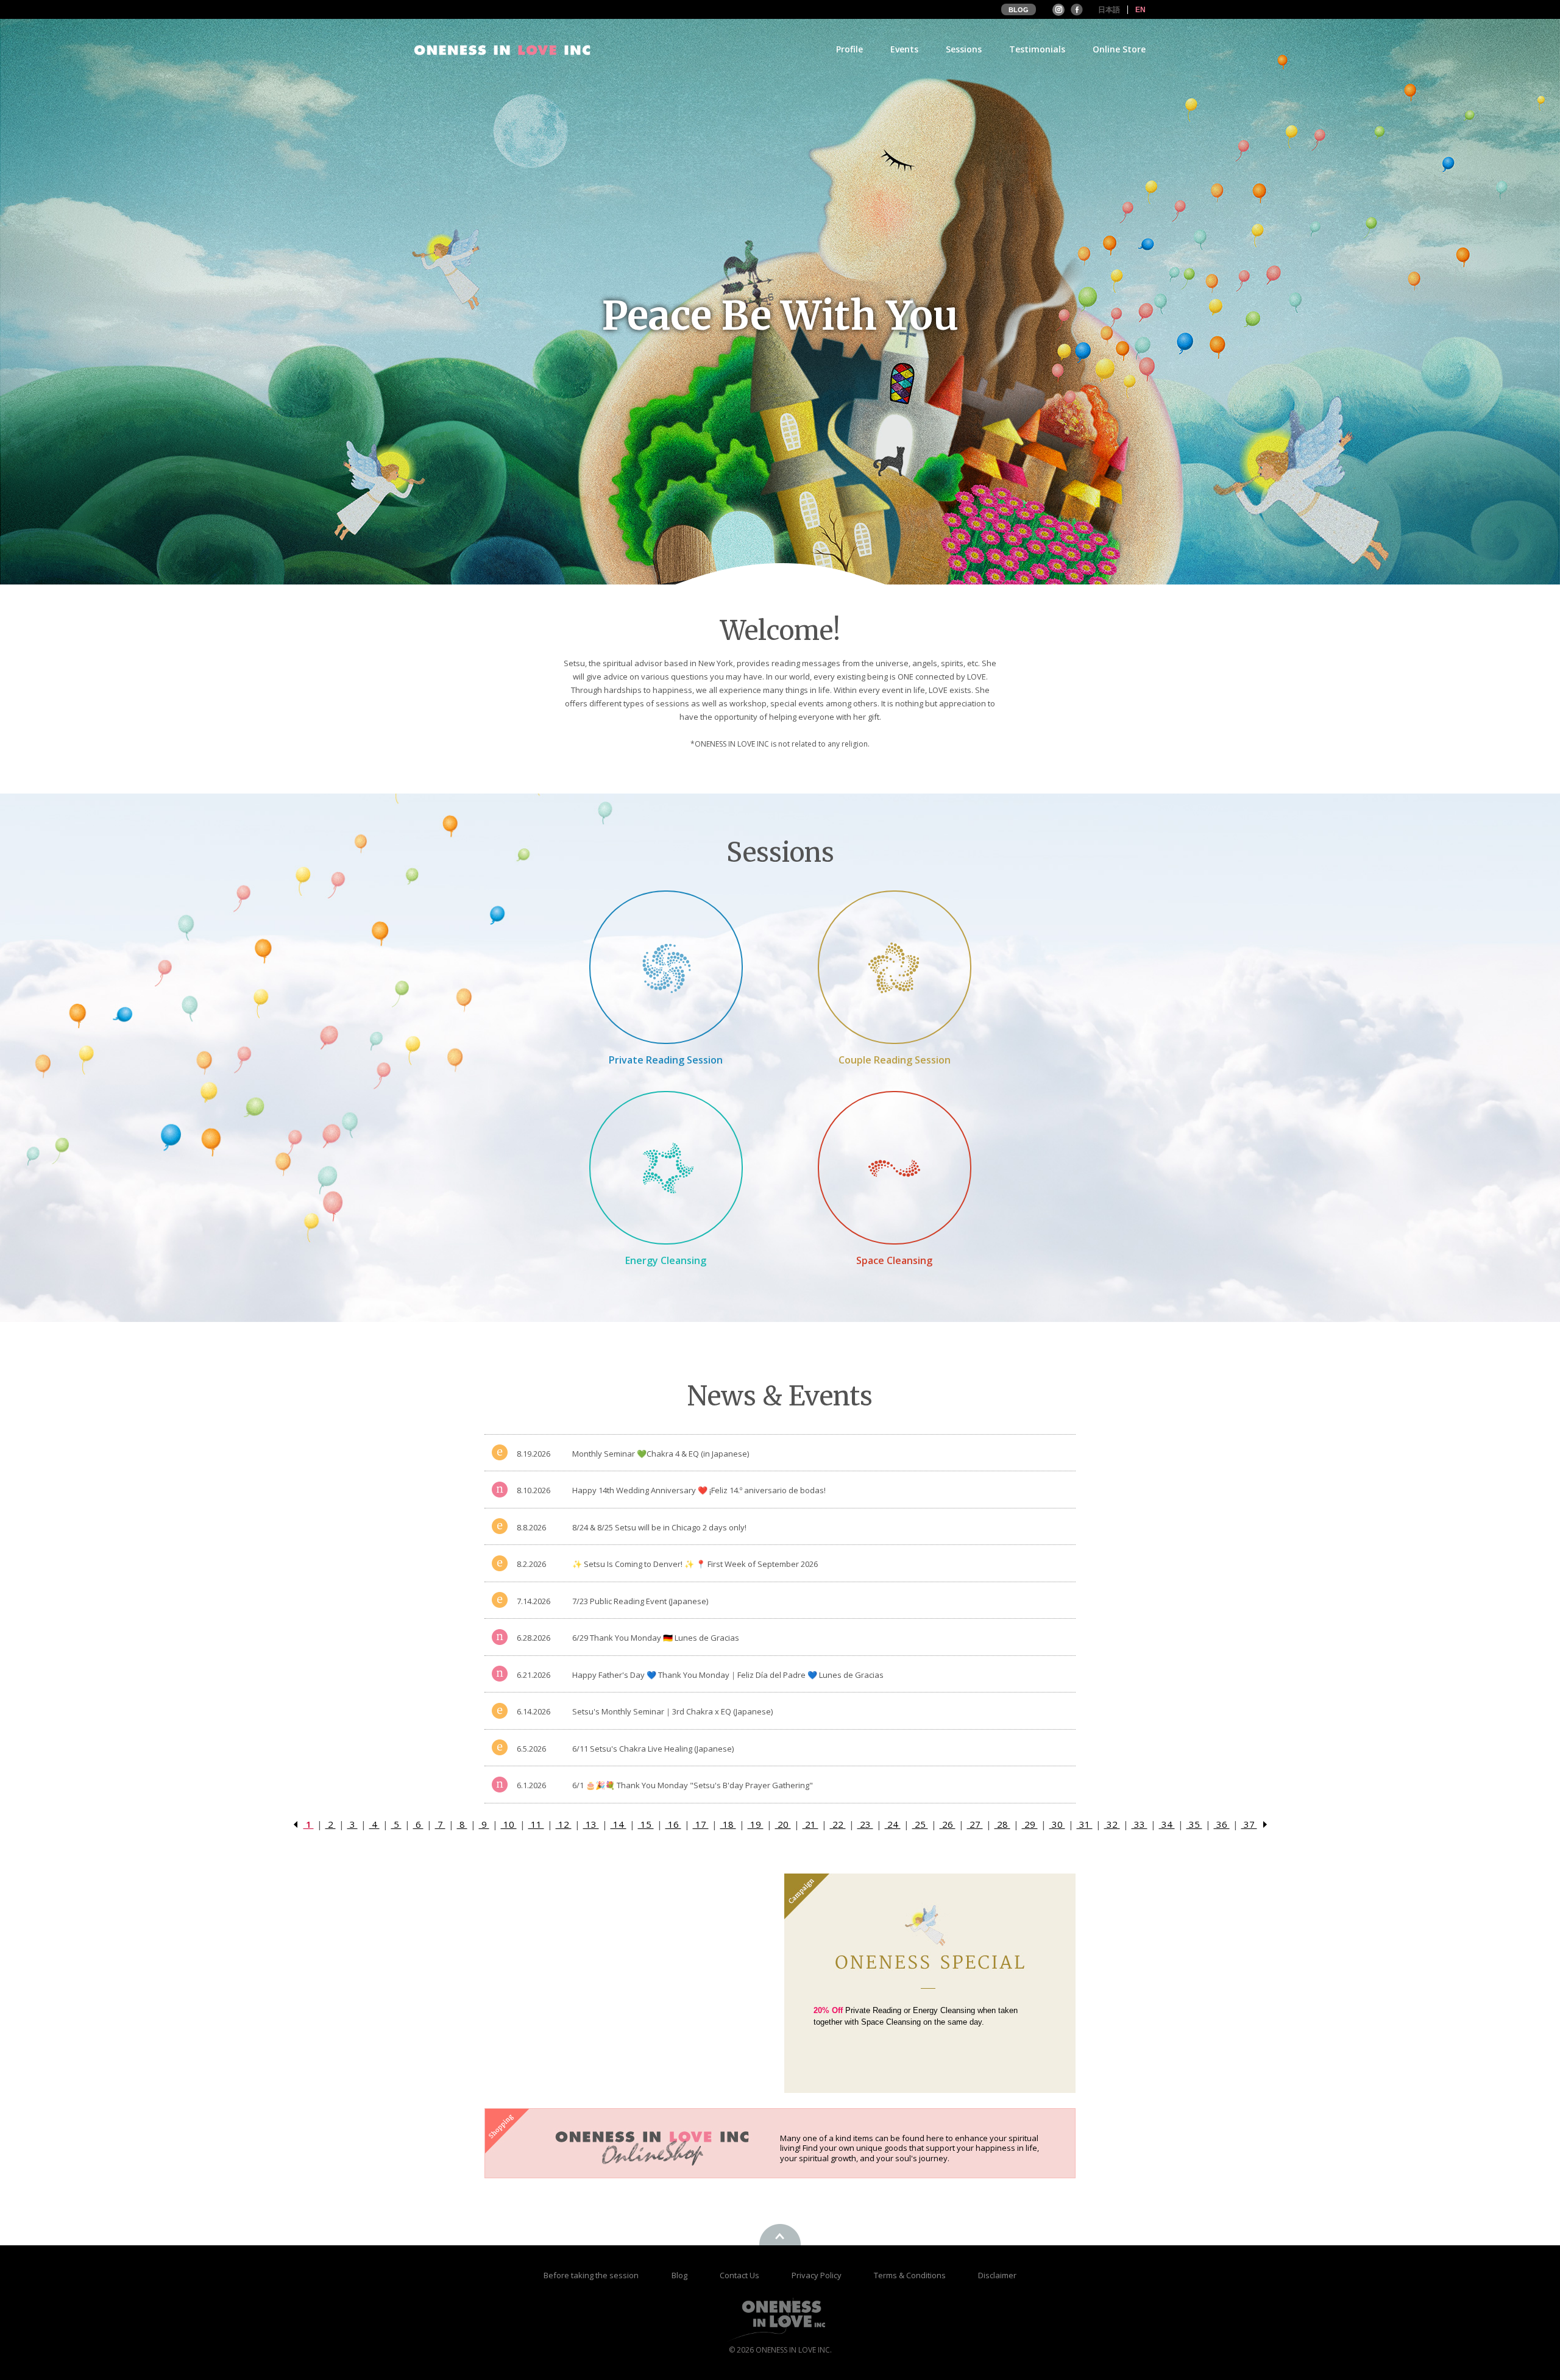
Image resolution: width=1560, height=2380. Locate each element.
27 (975, 1824)
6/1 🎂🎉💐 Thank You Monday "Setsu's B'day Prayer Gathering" (693, 1785)
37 (1249, 1824)
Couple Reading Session (895, 1060)
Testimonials (1037, 50)
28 (1002, 1824)
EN (1140, 10)
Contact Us (740, 2275)
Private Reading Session (666, 1060)
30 (1057, 1824)
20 (783, 1824)
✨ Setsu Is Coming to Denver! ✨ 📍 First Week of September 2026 (695, 1564)
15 (646, 1824)
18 (728, 1824)
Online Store (1119, 50)
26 (948, 1824)
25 (920, 1824)
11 (536, 1824)
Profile (849, 50)
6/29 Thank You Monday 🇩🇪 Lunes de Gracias (656, 1638)
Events (904, 50)
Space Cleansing (894, 1260)
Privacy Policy (817, 2275)
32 (1112, 1824)
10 (509, 1824)
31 (1085, 1824)
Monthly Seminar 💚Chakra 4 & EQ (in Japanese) (661, 1454)
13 (591, 1824)
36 (1222, 1824)
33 (1140, 1824)
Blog (680, 2275)
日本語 (1109, 10)
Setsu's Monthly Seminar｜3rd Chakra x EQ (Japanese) (672, 1711)
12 (564, 1824)
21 (810, 1824)
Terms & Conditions (911, 2275)
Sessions (964, 50)
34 (1167, 1824)
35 (1194, 1824)
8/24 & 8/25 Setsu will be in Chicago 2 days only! (659, 1527)
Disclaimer (997, 2275)
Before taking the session (591, 2275)
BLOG (1019, 10)
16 (673, 1824)
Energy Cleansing (666, 1260)
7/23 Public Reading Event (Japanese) (640, 1601)
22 (838, 1824)
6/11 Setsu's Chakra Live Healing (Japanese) (653, 1749)
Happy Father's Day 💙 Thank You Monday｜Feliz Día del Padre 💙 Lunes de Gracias (728, 1675)
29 (1030, 1824)
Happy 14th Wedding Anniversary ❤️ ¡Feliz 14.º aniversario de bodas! (699, 1490)
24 (893, 1824)
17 (701, 1824)
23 (865, 1824)
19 (756, 1824)
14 (619, 1824)
